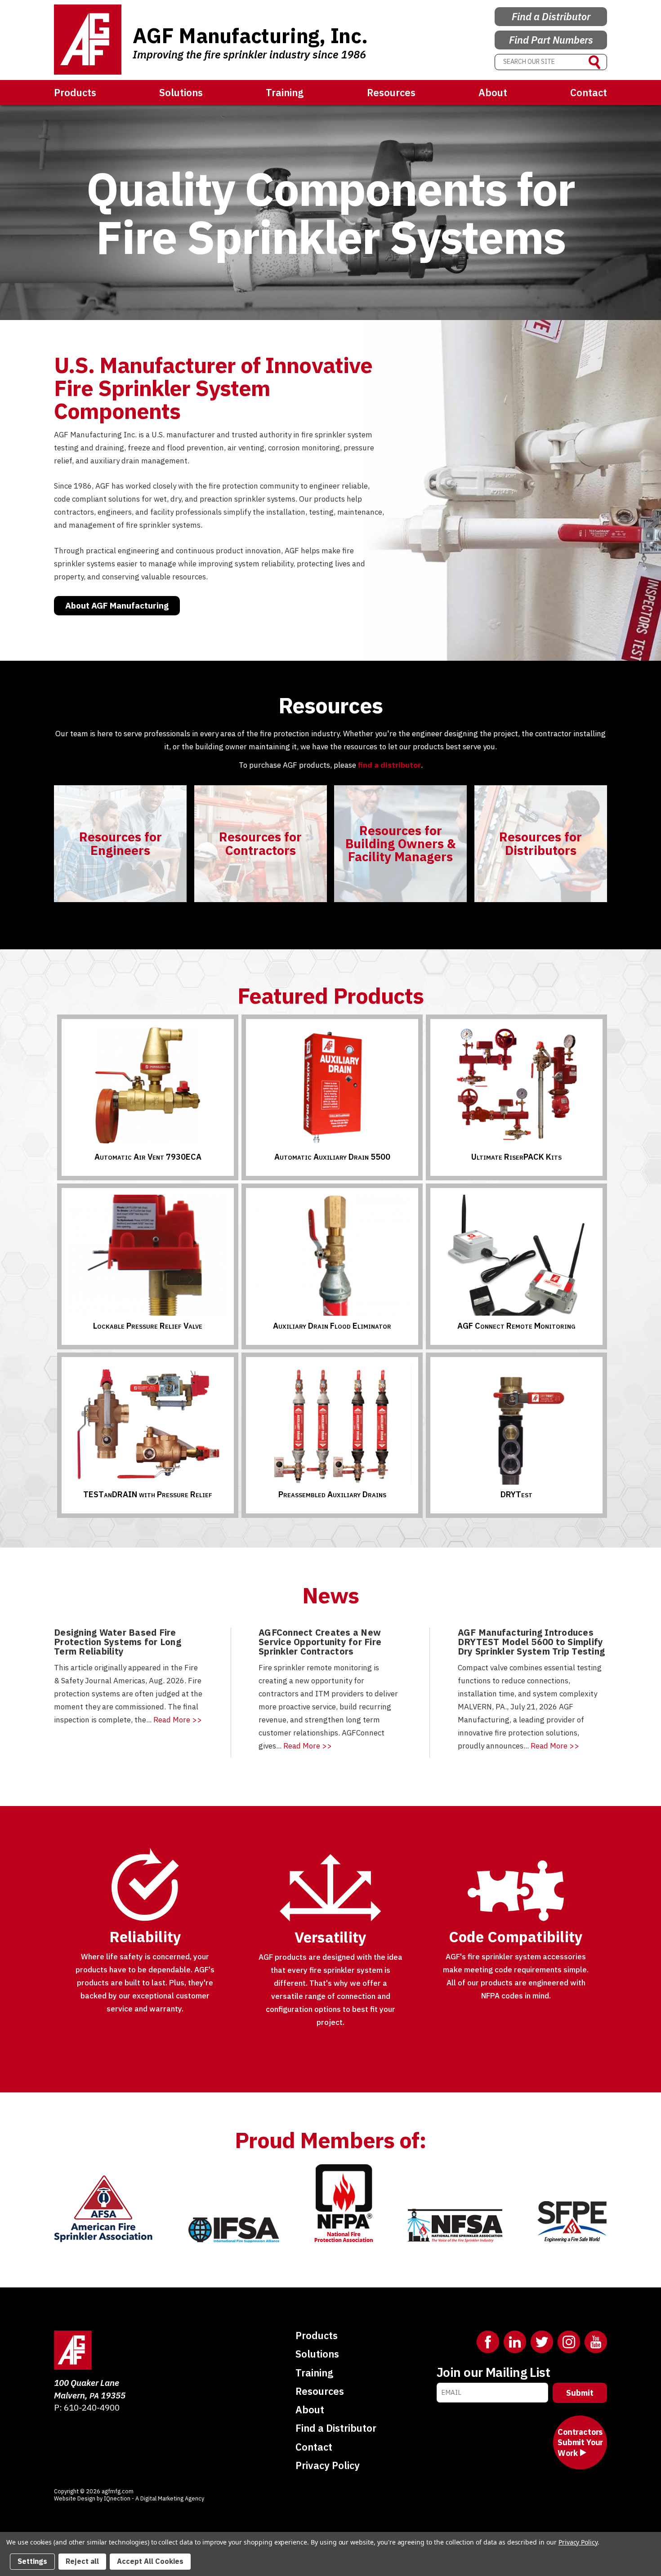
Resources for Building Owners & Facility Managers (400, 844)
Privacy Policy (328, 2465)
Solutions (181, 92)
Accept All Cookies (150, 2561)
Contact (589, 92)
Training (285, 92)
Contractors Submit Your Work (580, 2443)
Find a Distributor (551, 16)
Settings (32, 2561)
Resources (391, 92)
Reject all (82, 2561)
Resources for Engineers (121, 843)
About (493, 92)
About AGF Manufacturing (117, 605)
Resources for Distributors (540, 843)
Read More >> (178, 1720)
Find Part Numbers (551, 40)
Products (75, 92)
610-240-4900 (92, 2407)
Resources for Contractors (260, 843)
